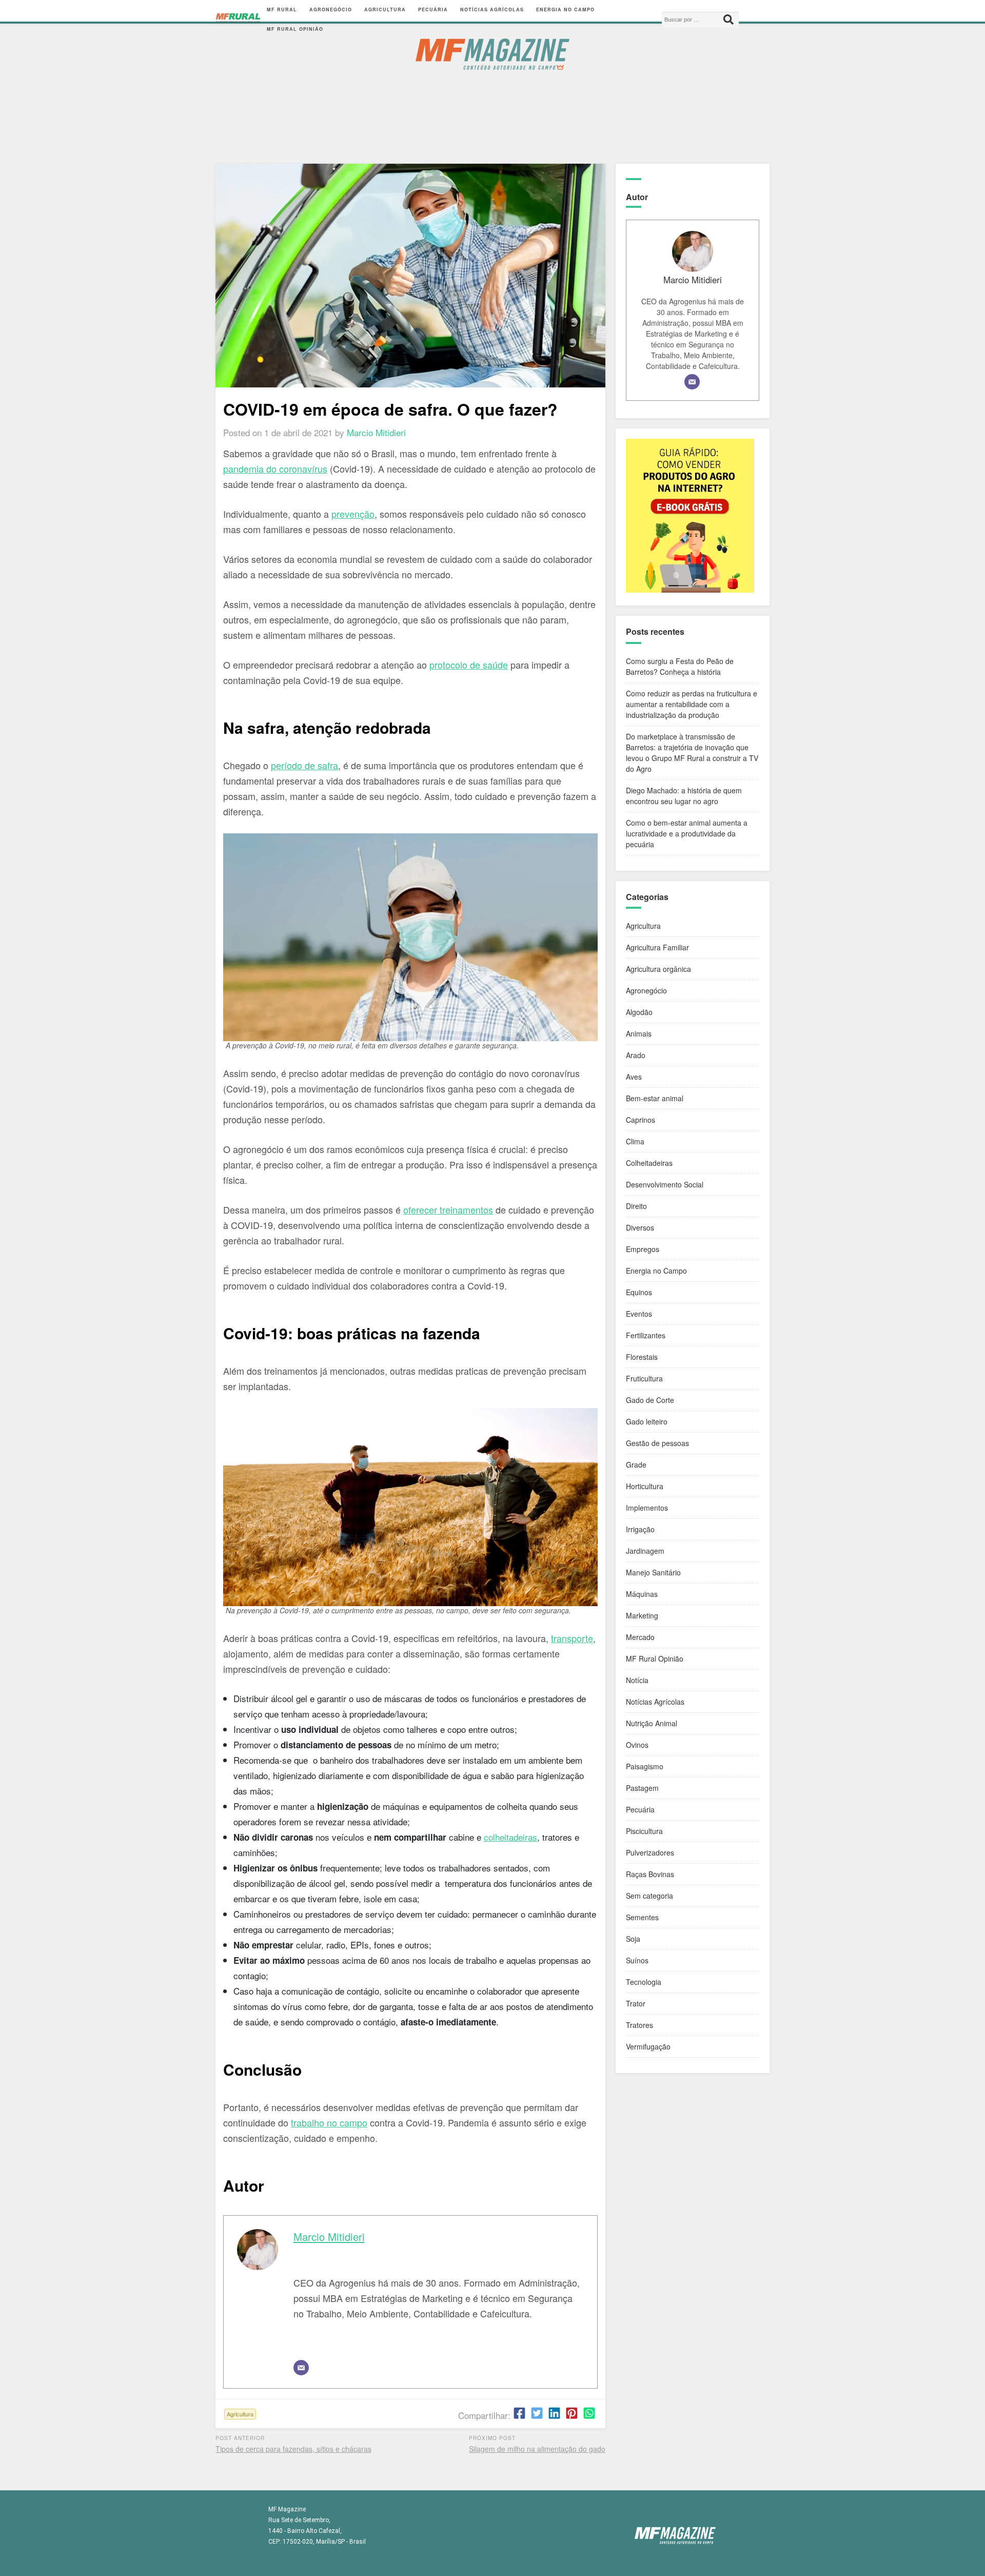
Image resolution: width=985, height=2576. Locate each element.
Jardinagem (645, 1551)
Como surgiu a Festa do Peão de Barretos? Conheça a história (680, 666)
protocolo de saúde (469, 665)
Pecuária (433, 9)
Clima (635, 1141)
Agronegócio (331, 9)
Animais (639, 1033)
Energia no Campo (565, 9)
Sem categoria (649, 1896)
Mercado (640, 1637)
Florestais (642, 1357)
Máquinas (642, 1594)
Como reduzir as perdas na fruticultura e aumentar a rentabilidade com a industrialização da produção (692, 704)
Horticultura (645, 1486)
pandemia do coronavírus (275, 469)
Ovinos (637, 1745)
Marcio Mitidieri (329, 2237)
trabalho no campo (329, 2122)
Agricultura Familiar (657, 947)
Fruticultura (644, 1378)
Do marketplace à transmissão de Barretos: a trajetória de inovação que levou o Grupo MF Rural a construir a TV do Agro (692, 753)
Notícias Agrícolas (492, 9)
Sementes (642, 1917)
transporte (572, 1638)
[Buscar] (728, 19)
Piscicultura (644, 1831)
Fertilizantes (646, 1335)
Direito (636, 1206)
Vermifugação (648, 2046)
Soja (633, 1939)
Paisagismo (645, 1766)
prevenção (353, 514)
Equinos (639, 1292)
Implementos (647, 1508)
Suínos (637, 1960)
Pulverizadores (650, 1852)
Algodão (639, 1012)
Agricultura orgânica (658, 969)
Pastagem (642, 1788)
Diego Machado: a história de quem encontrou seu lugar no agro (684, 796)
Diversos (640, 1227)
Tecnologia (644, 1982)
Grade (636, 1465)
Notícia (637, 1680)
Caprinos (641, 1120)
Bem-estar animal (655, 1098)
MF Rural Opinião (295, 29)
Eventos (639, 1314)
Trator (636, 2003)
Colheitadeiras (649, 1163)
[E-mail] (301, 2368)
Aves (634, 1077)
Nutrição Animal (652, 1723)
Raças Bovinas (650, 1874)
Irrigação (640, 1529)
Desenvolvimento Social (665, 1184)
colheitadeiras (510, 1837)
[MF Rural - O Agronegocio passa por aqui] (238, 19)
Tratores (639, 2025)
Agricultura (385, 9)
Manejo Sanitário (653, 1572)
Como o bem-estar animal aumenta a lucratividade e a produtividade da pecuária (687, 833)
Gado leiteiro (647, 1421)
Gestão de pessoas (657, 1443)
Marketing (642, 1615)
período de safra (304, 765)
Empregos (643, 1249)
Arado (636, 1055)
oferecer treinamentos (448, 1209)
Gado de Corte (650, 1400)
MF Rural (282, 9)
